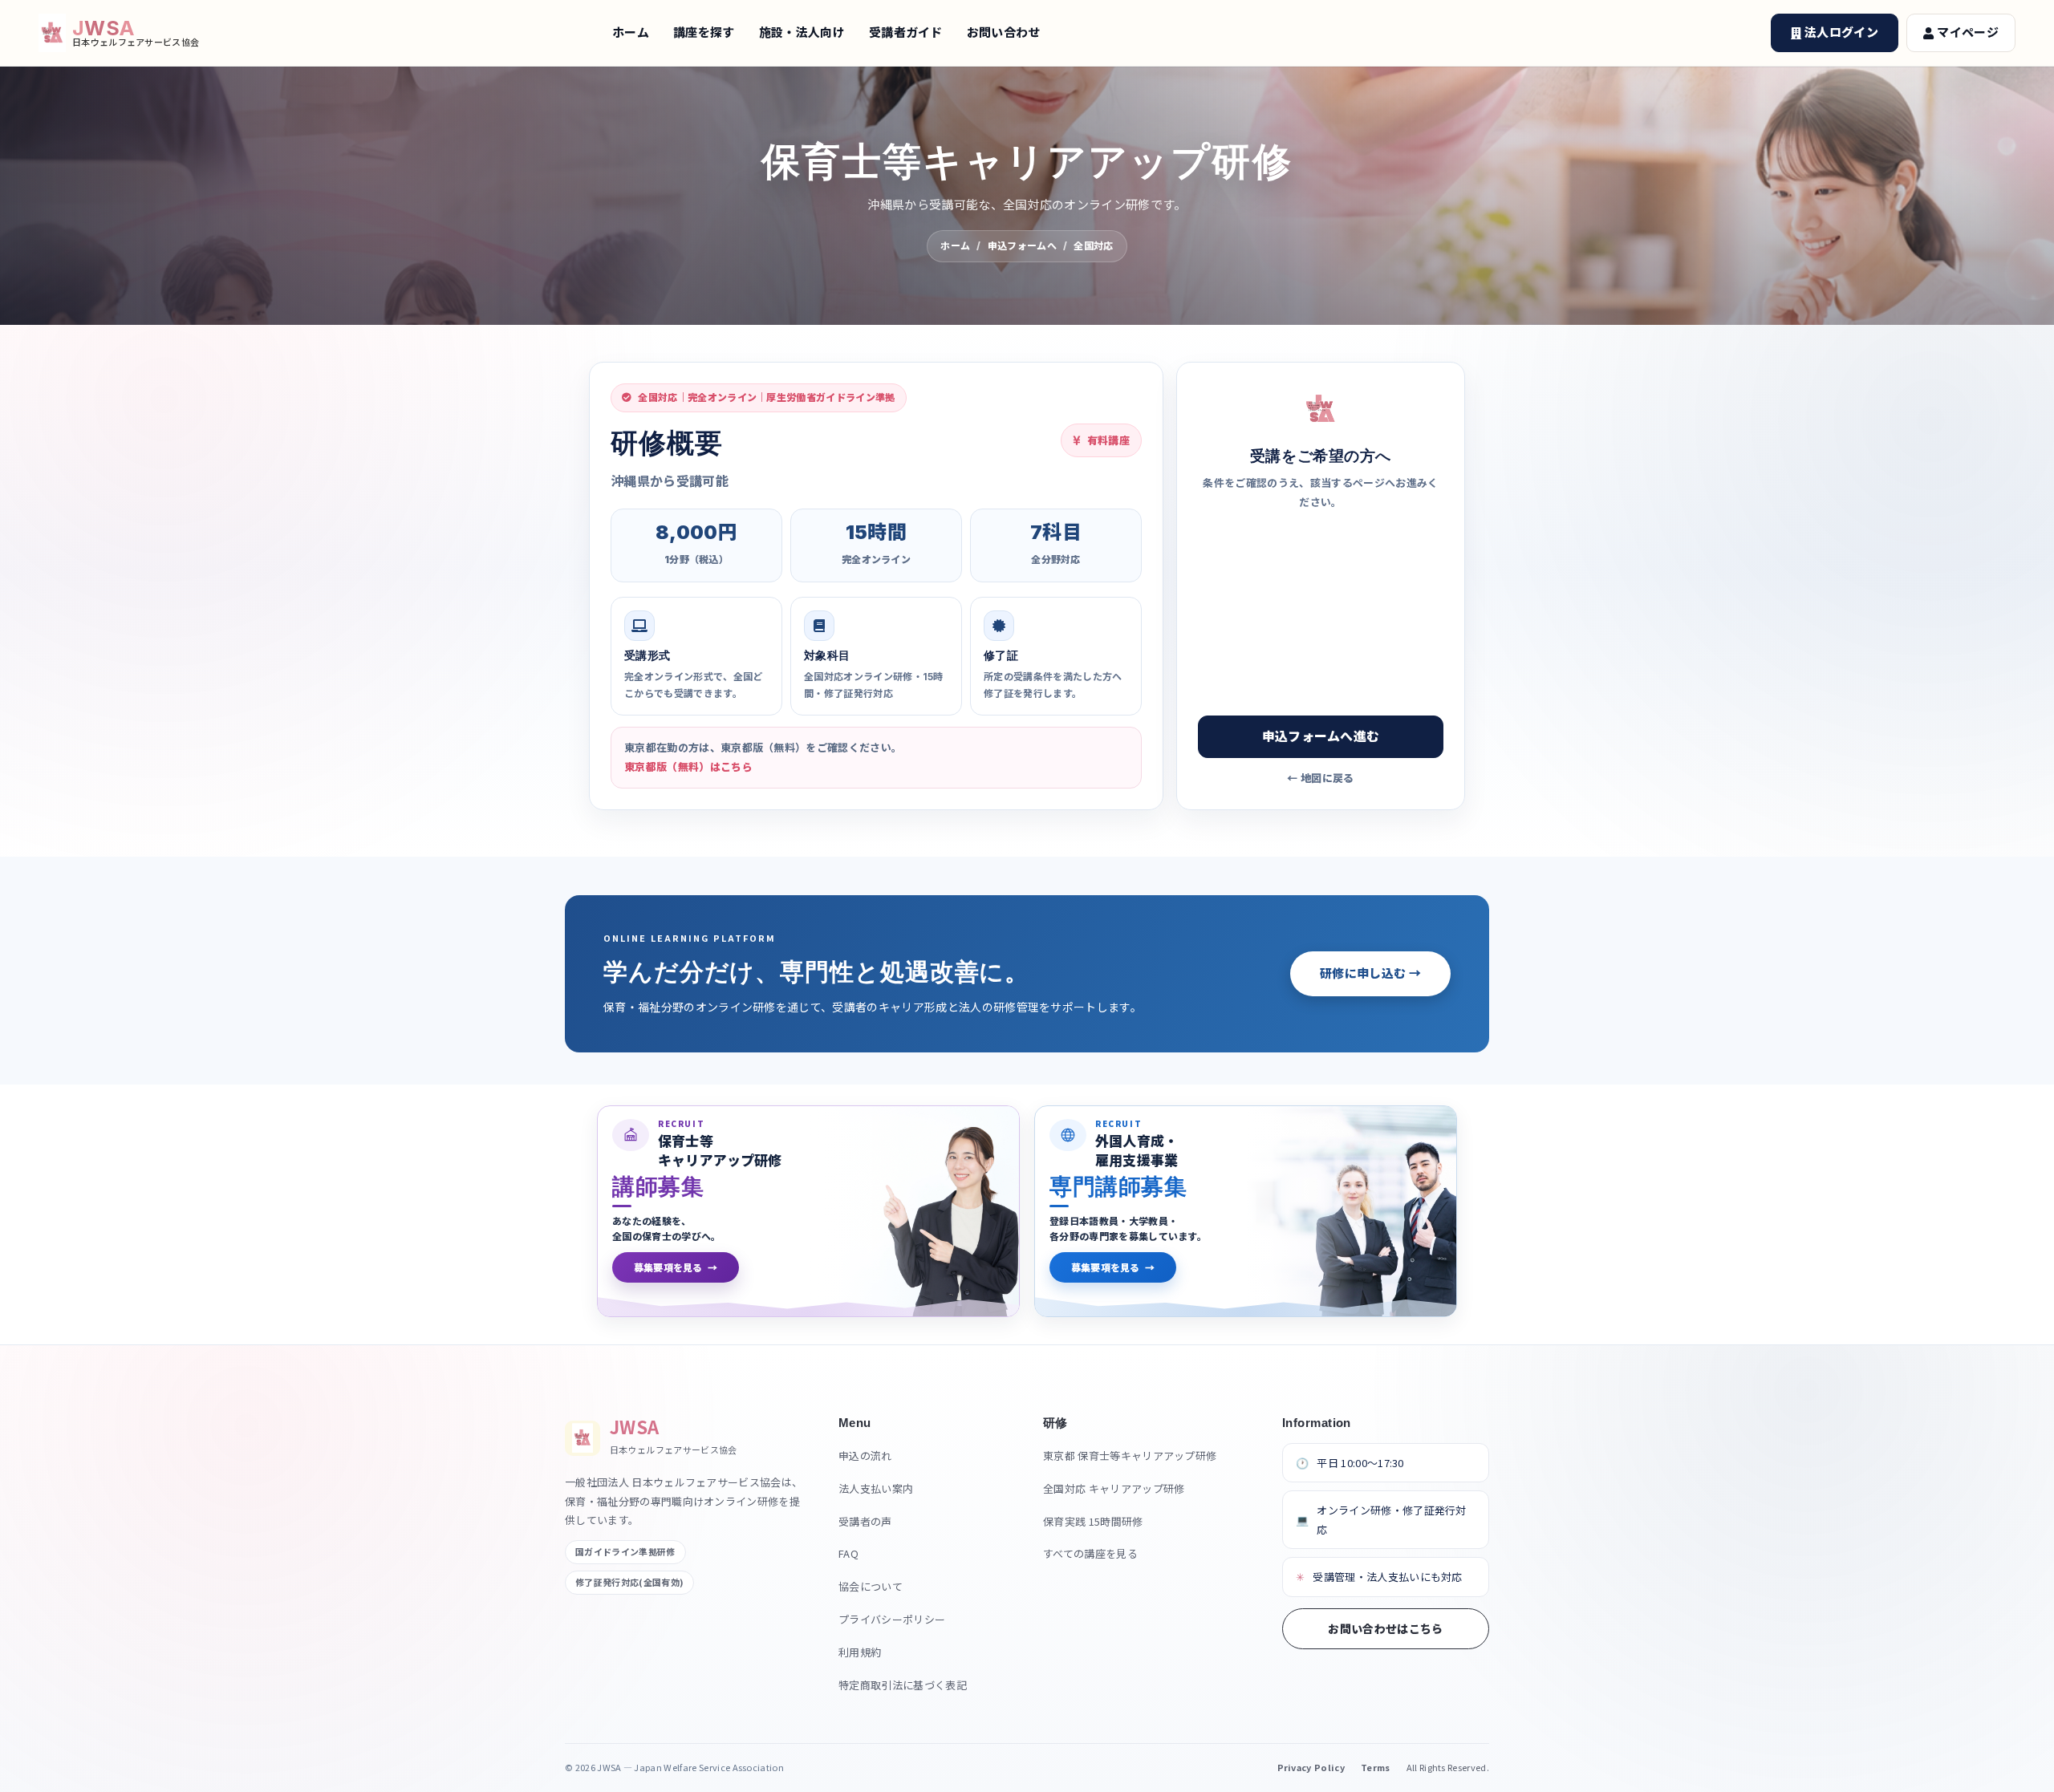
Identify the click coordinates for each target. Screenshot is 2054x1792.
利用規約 (860, 1652)
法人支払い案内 (876, 1488)
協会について (871, 1586)
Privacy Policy (1311, 1767)
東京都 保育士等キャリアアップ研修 (1130, 1455)
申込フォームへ (1022, 246)
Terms (1376, 1767)
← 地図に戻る (1320, 778)
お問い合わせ (1004, 32)
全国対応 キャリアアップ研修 (1114, 1488)
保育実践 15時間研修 (1093, 1521)
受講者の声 (865, 1521)
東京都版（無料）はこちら (688, 767)
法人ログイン (1841, 32)
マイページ (1968, 32)
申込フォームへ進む (1321, 736)
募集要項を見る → (676, 1267)
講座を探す (704, 32)
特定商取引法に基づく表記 (903, 1685)
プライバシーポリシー (892, 1619)
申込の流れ (865, 1455)
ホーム (631, 32)
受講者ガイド (906, 32)
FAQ (848, 1553)
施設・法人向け (802, 32)
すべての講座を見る (1090, 1553)
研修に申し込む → (1370, 973)
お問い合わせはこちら (1385, 1628)
